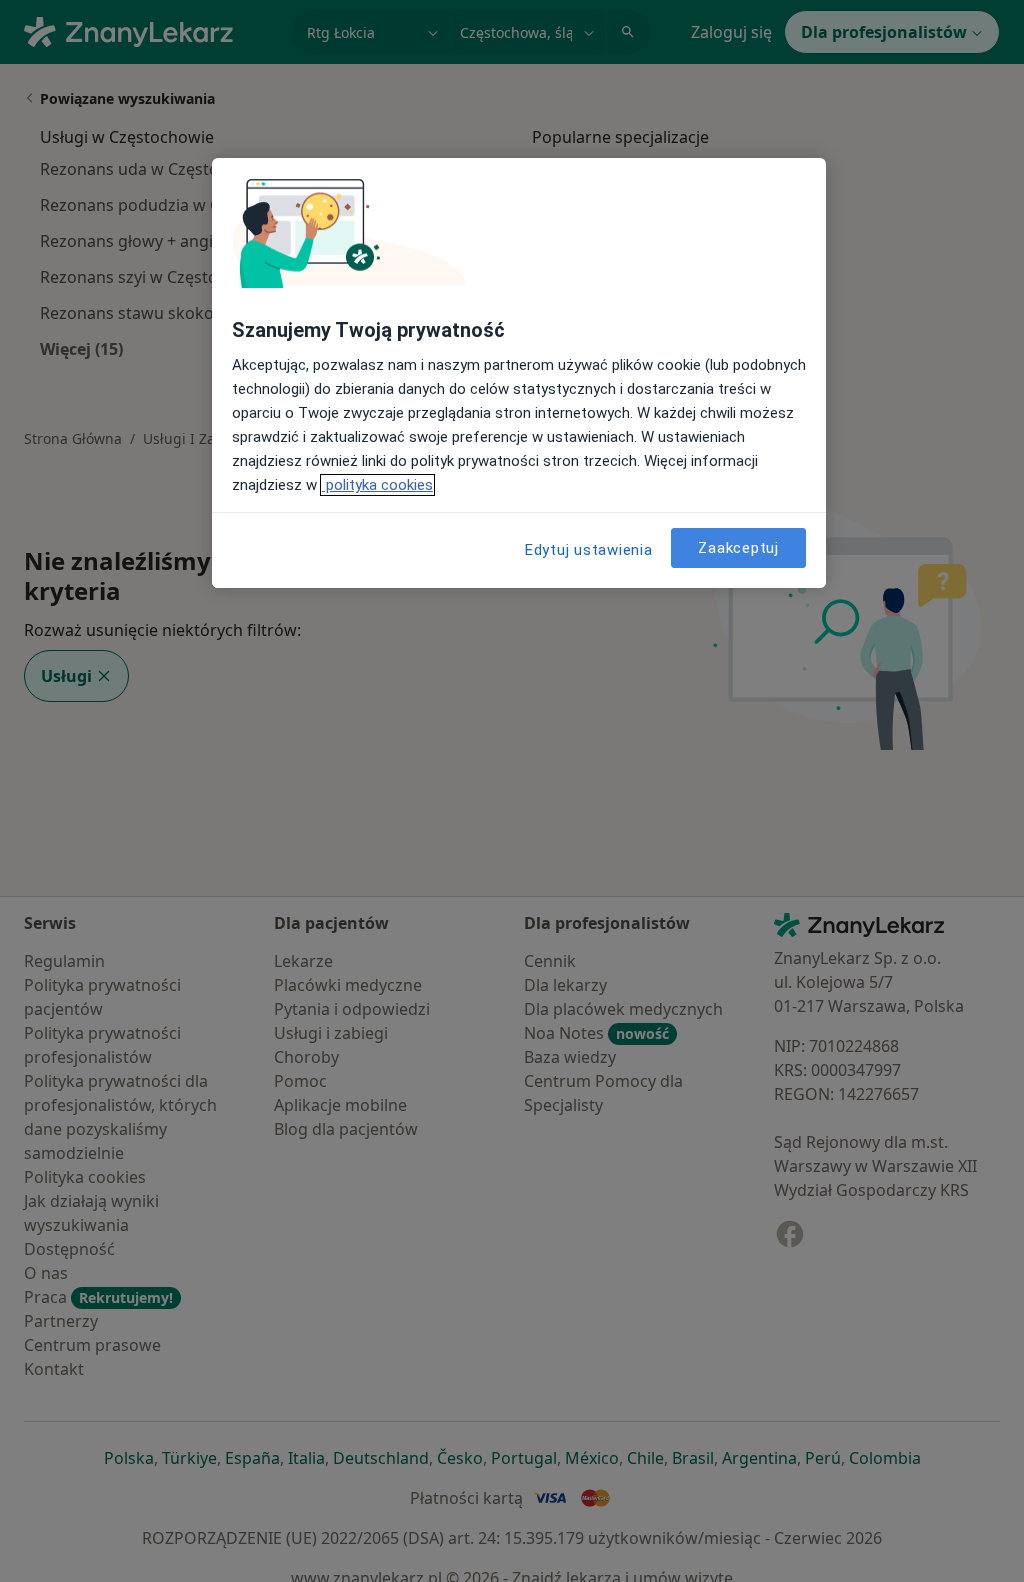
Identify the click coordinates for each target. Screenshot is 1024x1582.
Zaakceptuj (738, 548)
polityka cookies (377, 485)
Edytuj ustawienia (589, 550)
